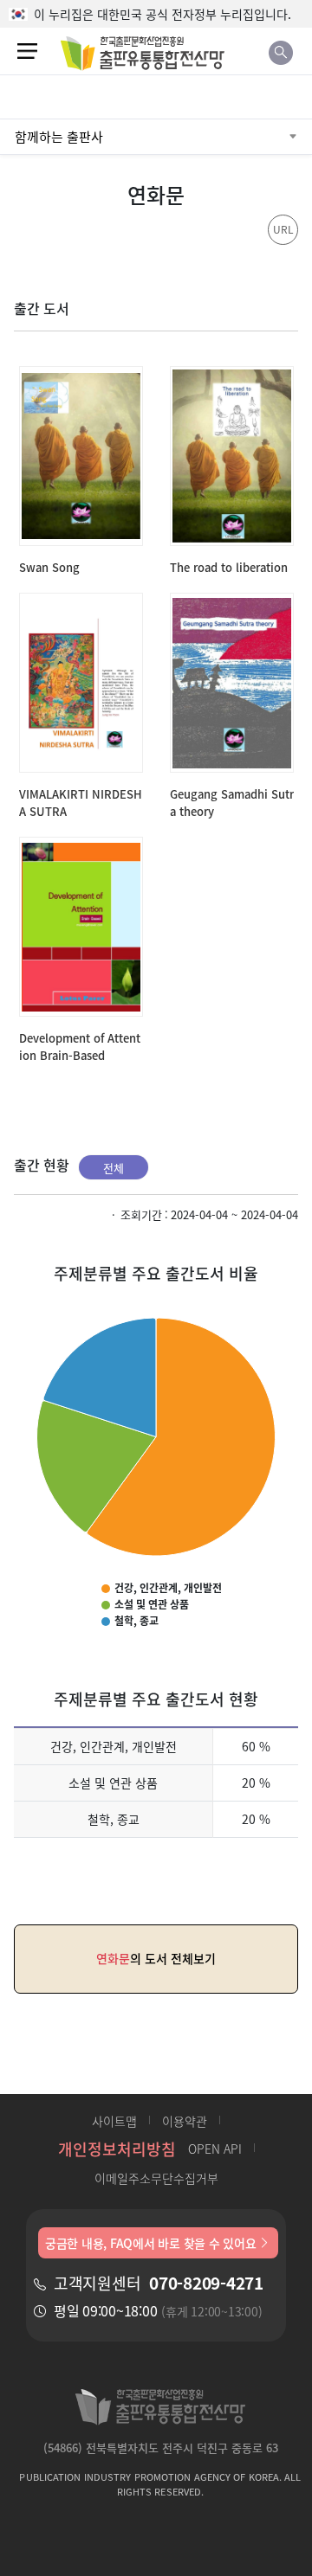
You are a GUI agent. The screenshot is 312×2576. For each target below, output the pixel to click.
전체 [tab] (114, 1168)
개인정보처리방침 (117, 2149)
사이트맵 (114, 2121)
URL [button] (283, 229)
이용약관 (185, 2121)
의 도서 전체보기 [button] (156, 1958)
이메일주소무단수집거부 (156, 2178)
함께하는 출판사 (59, 136)
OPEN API (215, 2149)
